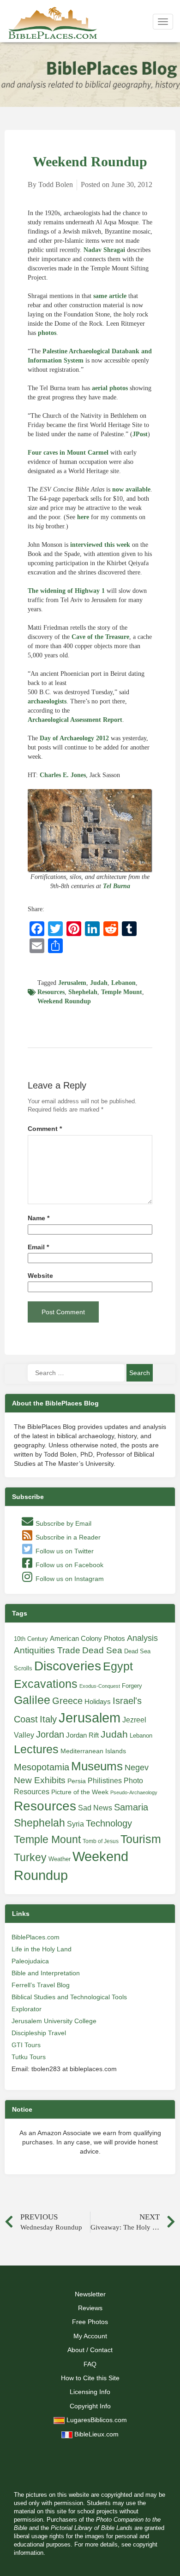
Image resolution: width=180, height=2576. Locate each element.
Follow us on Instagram (69, 1579)
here (83, 517)
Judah (99, 983)
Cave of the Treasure (100, 637)
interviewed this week (100, 545)
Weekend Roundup (64, 1001)
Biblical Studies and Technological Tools (69, 1997)
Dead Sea (102, 1650)
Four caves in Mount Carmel (68, 453)
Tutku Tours (29, 2057)
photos (47, 333)
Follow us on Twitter (64, 1551)
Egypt (118, 1666)
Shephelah (83, 992)
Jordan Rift (82, 1735)
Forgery (132, 1686)
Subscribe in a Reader (67, 1537)
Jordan (50, 1734)
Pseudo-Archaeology (134, 1792)
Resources (51, 992)
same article (110, 296)
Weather (60, 1859)
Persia (77, 1781)
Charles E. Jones (63, 775)
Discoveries (68, 1666)
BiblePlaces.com (36, 1937)
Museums (97, 1766)
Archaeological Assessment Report (75, 720)
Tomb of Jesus (101, 1841)
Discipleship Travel (39, 2033)
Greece (67, 1701)
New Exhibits (40, 1780)
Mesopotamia (42, 1767)
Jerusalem (72, 983)
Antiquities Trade (47, 1650)
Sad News (95, 1808)
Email (38, 1247)
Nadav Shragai (104, 250)
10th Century (31, 1639)
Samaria (131, 1807)
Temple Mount (122, 992)
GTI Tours (26, 2045)
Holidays (98, 1702)
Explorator (27, 2009)
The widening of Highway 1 (66, 591)
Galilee (32, 1700)
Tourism (141, 1839)
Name (39, 1218)
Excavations (46, 1684)
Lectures (36, 1749)
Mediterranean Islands (93, 1751)
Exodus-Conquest (100, 1686)
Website (40, 1276)
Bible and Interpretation (46, 1973)
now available (131, 489)
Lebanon (123, 983)
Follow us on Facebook (69, 1565)
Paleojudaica (30, 1961)
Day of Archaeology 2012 (74, 738)
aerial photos (110, 388)
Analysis (142, 1638)
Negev (137, 1768)
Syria (75, 1824)
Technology (109, 1823)
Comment (45, 1129)
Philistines (105, 1780)
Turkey (30, 1857)
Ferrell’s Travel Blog (41, 1985)
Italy (48, 1719)
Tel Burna (117, 886)
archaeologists (47, 701)
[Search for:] (76, 1373)
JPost (140, 434)
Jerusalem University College (54, 2021)
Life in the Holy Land (42, 1949)
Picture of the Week (80, 1792)
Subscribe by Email (63, 1523)
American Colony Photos (87, 1639)
